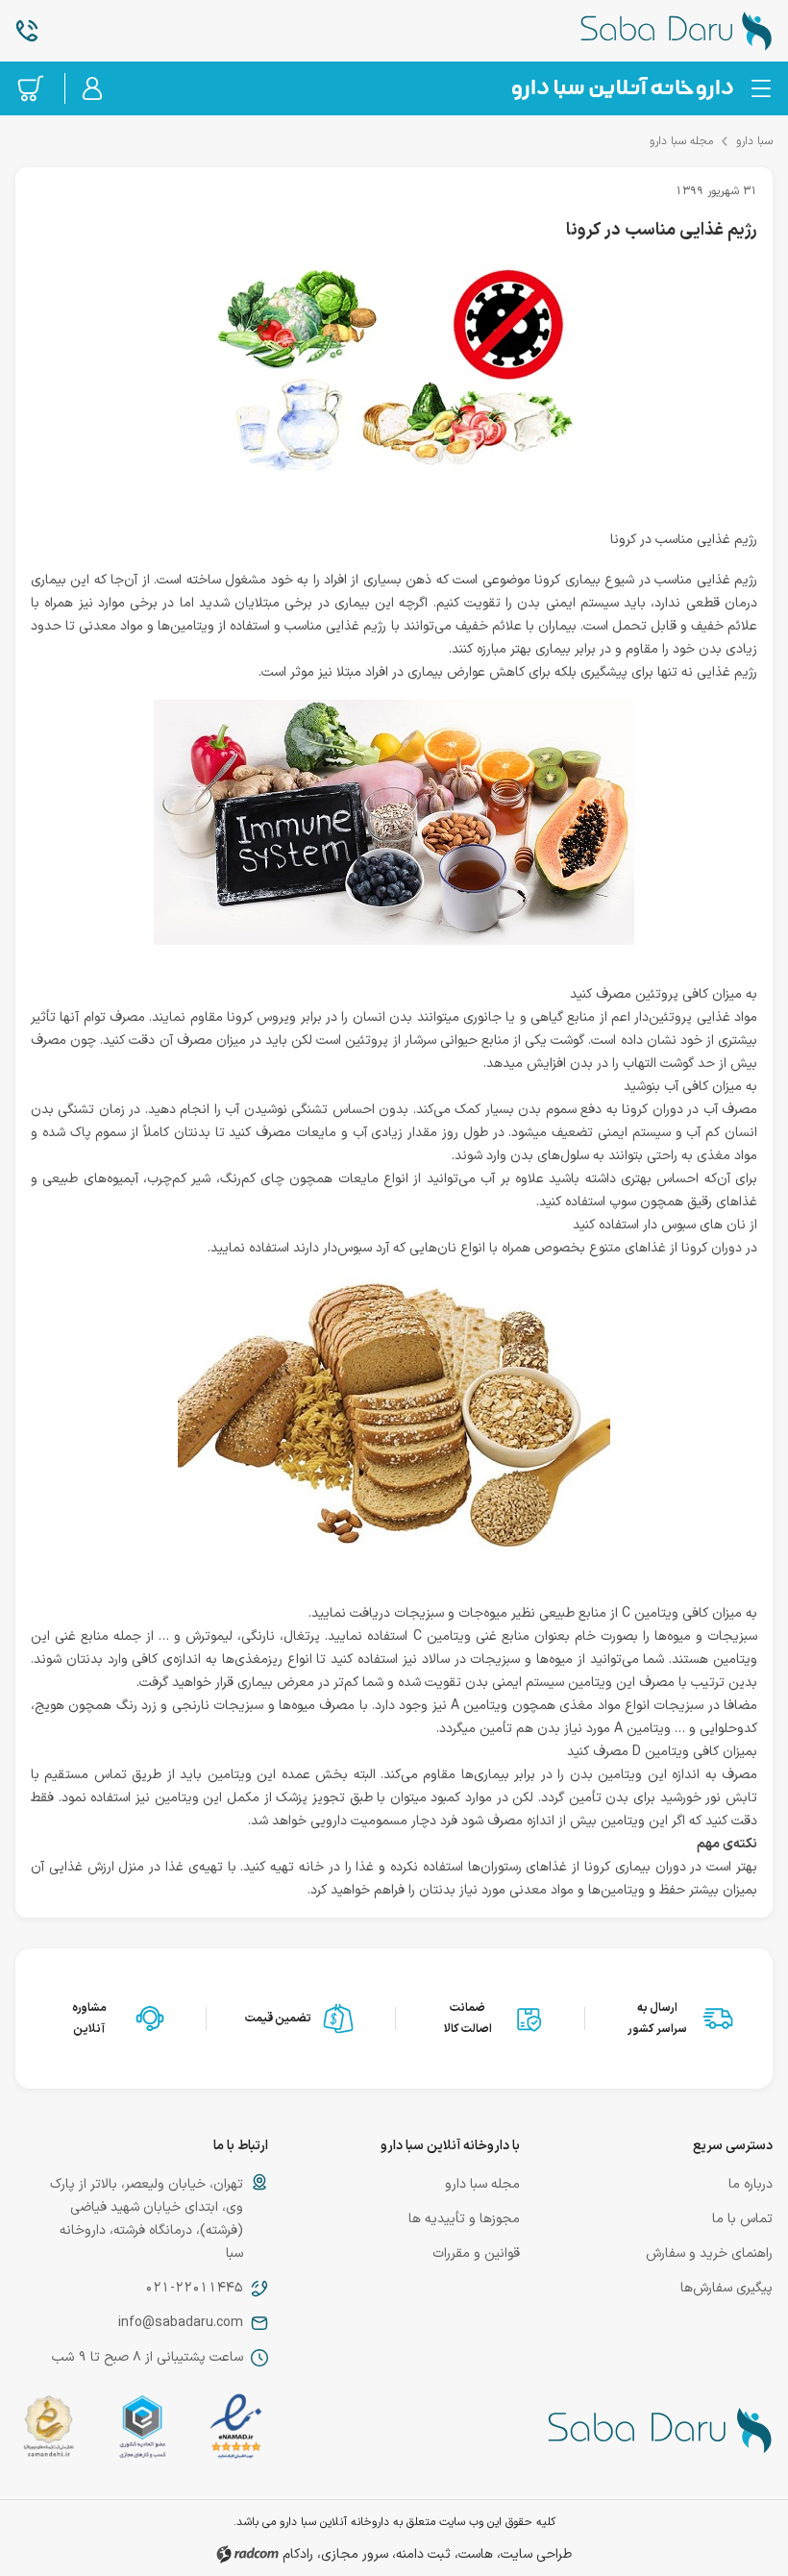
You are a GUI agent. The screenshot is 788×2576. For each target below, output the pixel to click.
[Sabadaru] (622, 88)
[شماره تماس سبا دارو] (142, 31)
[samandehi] (49, 2430)
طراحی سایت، (534, 2554)
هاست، (474, 2554)
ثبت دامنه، (421, 2554)
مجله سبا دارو (681, 141)
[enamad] (235, 2430)
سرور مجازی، (353, 2554)
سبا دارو (754, 141)
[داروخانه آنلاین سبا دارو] (646, 31)
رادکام (298, 2554)
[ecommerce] (143, 2430)
